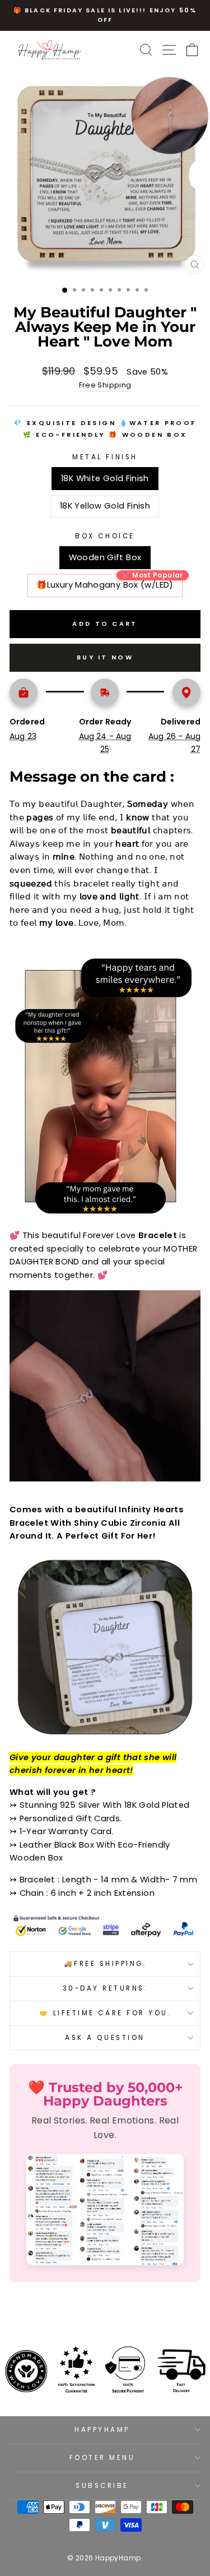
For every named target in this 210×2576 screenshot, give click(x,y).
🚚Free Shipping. (105, 1964)
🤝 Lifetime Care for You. (105, 2013)
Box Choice (105, 536)
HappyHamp (102, 2430)
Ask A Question (105, 2038)
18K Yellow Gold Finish (105, 506)
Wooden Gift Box (105, 557)
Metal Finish (105, 457)
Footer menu (102, 2458)
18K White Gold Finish (105, 478)
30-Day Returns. (105, 1988)
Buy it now (105, 657)
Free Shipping (105, 385)
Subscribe (102, 2486)
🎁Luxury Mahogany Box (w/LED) (105, 585)
